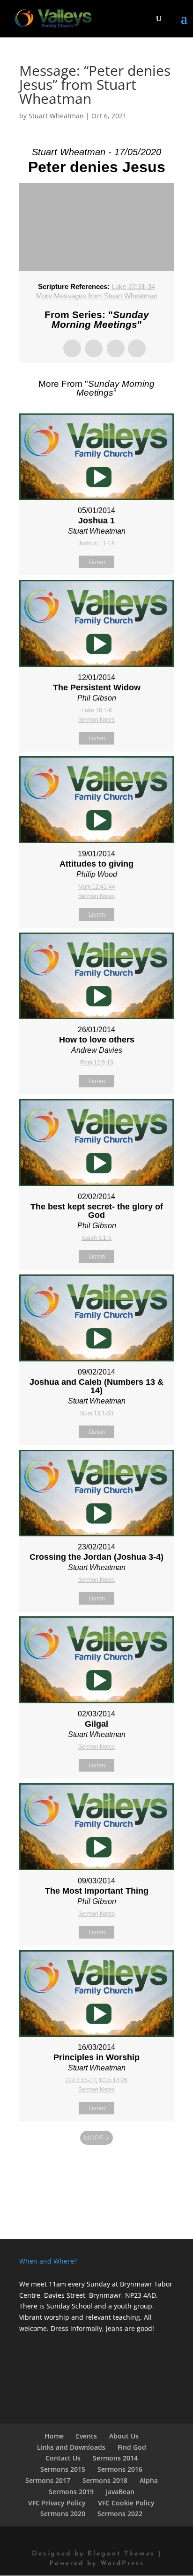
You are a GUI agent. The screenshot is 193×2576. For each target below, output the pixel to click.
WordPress (122, 2564)
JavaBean (120, 2492)
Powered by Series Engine (96, 2164)
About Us (124, 2436)
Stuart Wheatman (56, 116)
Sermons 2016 (120, 2469)
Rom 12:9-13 (97, 1063)
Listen (97, 562)
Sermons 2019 (71, 2492)
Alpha (149, 2480)
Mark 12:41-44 (97, 887)
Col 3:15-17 (81, 2080)
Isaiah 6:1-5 (96, 1238)
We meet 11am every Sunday (65, 2284)
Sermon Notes (96, 720)
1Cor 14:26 (113, 2080)
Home (54, 2436)
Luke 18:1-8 (97, 710)
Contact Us (63, 2458)
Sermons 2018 (105, 2480)
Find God (132, 2447)
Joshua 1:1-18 (96, 543)
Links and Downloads (71, 2447)
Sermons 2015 (63, 2469)
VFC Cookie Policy (126, 2503)
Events (86, 2436)
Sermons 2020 (63, 2514)
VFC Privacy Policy (57, 2503)
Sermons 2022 (120, 2514)
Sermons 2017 (48, 2480)
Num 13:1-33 (97, 1413)
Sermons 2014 (115, 2458)
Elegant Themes (121, 2554)
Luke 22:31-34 (133, 286)
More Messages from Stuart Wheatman (97, 296)
